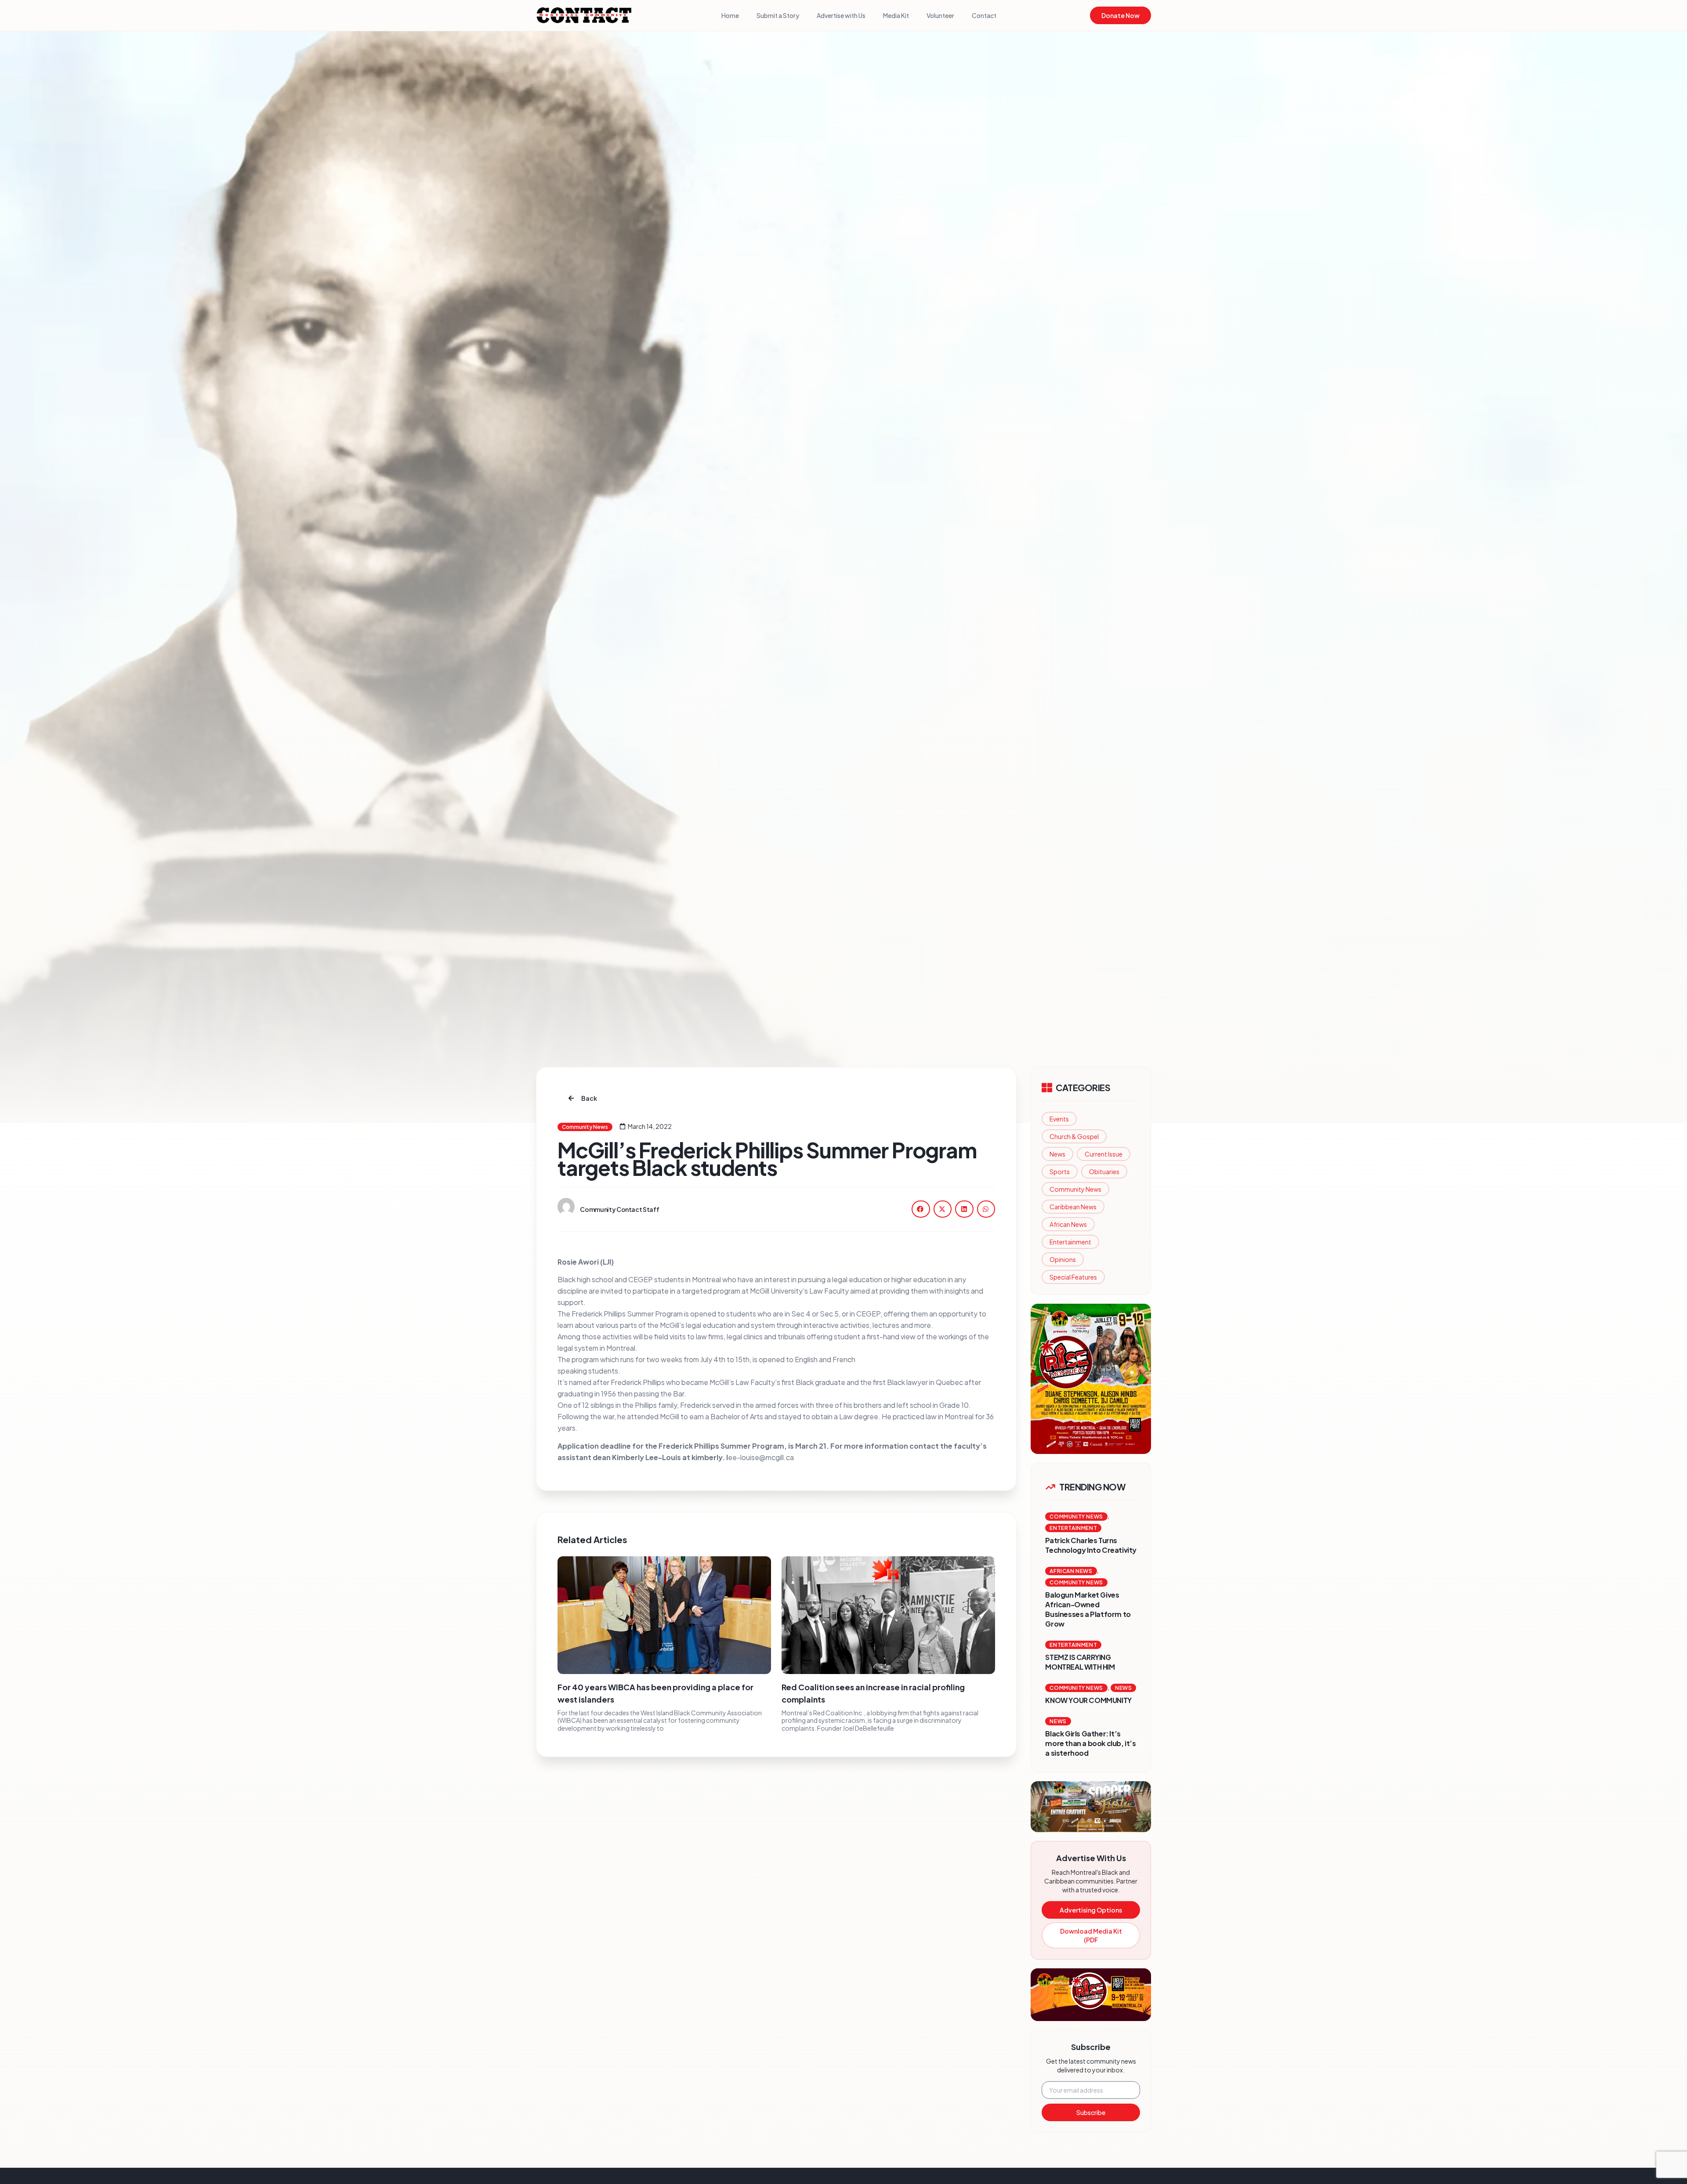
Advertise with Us (841, 15)
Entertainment (1070, 1242)
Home (730, 15)
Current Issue (1104, 1154)
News (1057, 1154)
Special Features (1073, 1277)
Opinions (1063, 1259)
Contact (984, 15)
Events (1059, 1119)
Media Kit (896, 15)
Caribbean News (1073, 1207)
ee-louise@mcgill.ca (761, 1457)
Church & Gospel (1074, 1136)
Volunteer (940, 15)
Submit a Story (778, 15)
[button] (921, 1209)
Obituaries (1104, 1172)
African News (1068, 1224)
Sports (1060, 1172)
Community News (1075, 1189)
